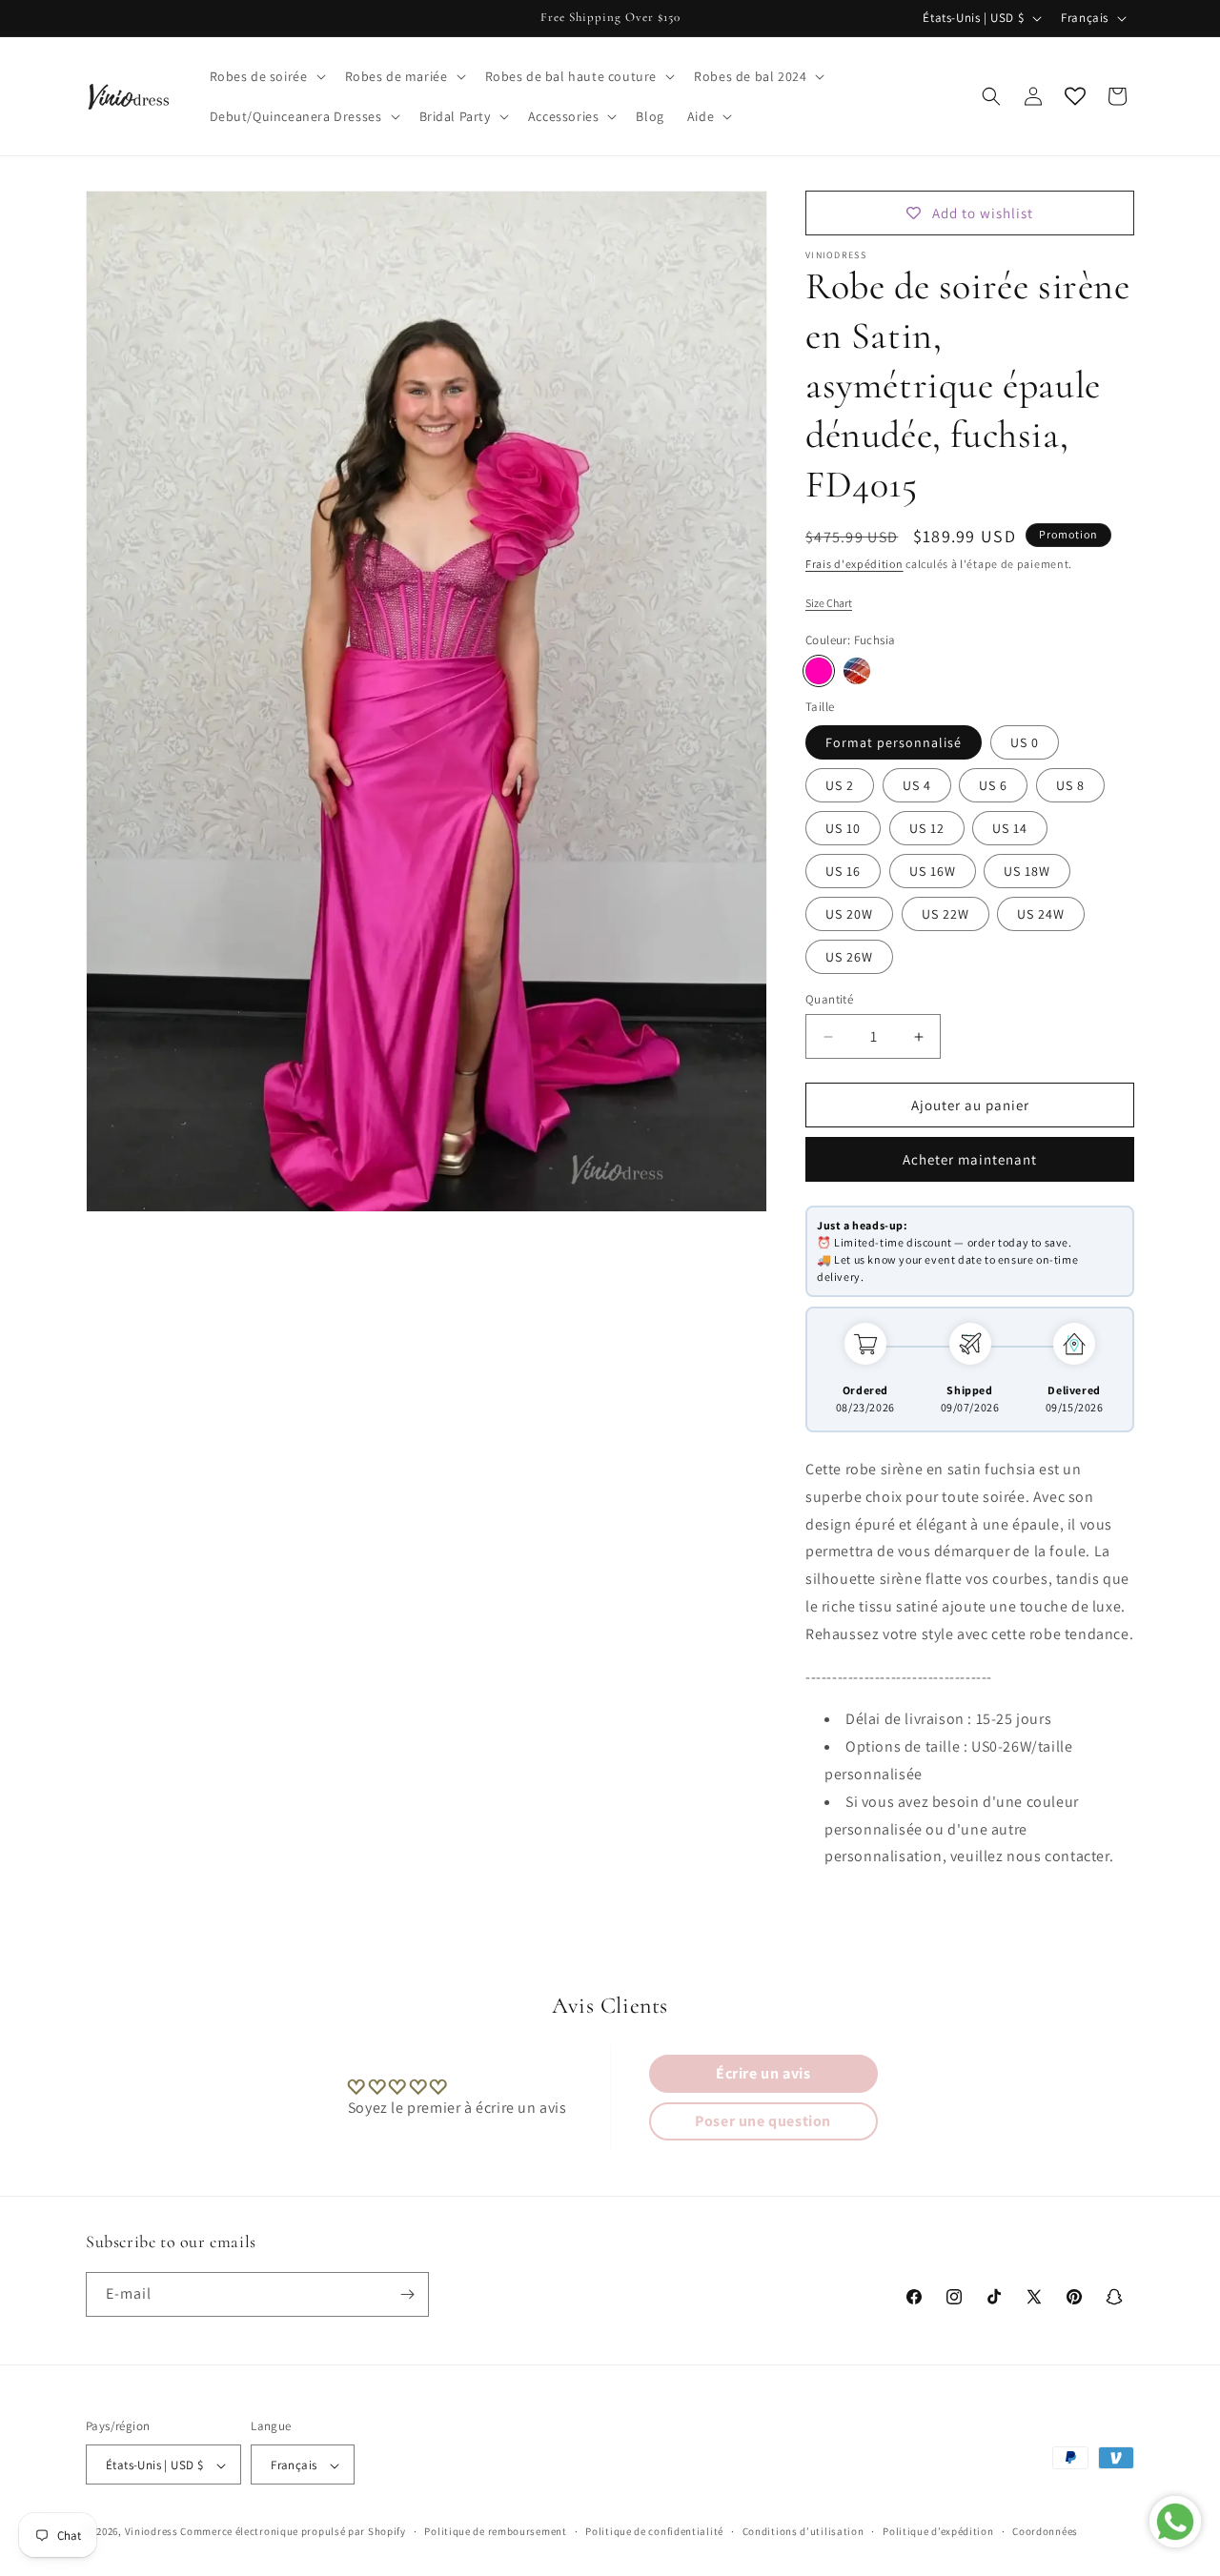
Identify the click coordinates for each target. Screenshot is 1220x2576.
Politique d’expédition (938, 2532)
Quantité (829, 999)
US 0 (1025, 742)
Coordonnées (1045, 2532)
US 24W (1041, 914)
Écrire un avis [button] (763, 2073)
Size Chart (829, 603)
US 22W (945, 914)
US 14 (1010, 828)
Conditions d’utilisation (803, 2532)
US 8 (1070, 785)
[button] (266, 76)
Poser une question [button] (763, 2121)
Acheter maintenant (970, 1159)
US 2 (840, 785)
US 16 (843, 871)
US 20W (849, 914)
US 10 (843, 828)
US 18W (1027, 871)
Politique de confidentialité (654, 2532)
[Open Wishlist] (1075, 96)
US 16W (933, 871)
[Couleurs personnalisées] (857, 671)
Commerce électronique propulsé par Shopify (293, 2532)
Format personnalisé (894, 742)
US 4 (917, 785)
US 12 (927, 828)
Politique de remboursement (495, 2532)
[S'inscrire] (407, 2294)
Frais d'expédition (854, 564)
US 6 (993, 785)
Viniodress (152, 2532)
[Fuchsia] (819, 671)
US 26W (849, 957)
